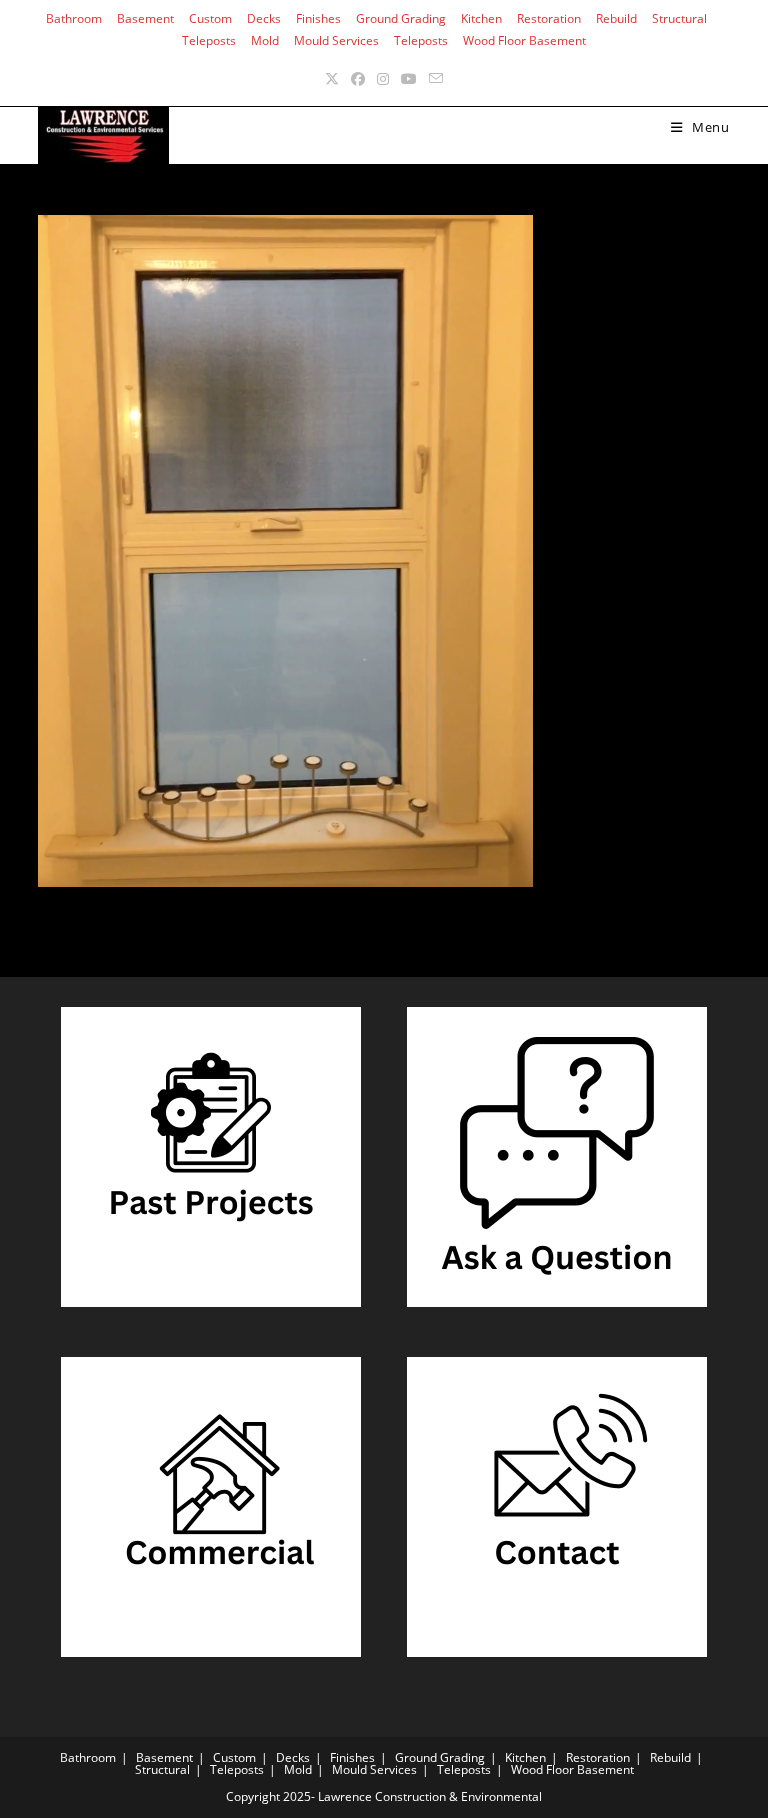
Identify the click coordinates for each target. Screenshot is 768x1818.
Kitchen (481, 18)
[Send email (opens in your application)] (436, 78)
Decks (264, 18)
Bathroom (74, 18)
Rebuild (616, 18)
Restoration (549, 18)
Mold (265, 40)
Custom (210, 18)
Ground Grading (401, 18)
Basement (145, 18)
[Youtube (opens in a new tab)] (409, 78)
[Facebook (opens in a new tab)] (358, 78)
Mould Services (336, 40)
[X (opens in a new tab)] (332, 78)
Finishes (318, 18)
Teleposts (209, 40)
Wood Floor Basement (524, 40)
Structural (679, 18)
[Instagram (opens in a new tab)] (383, 78)
